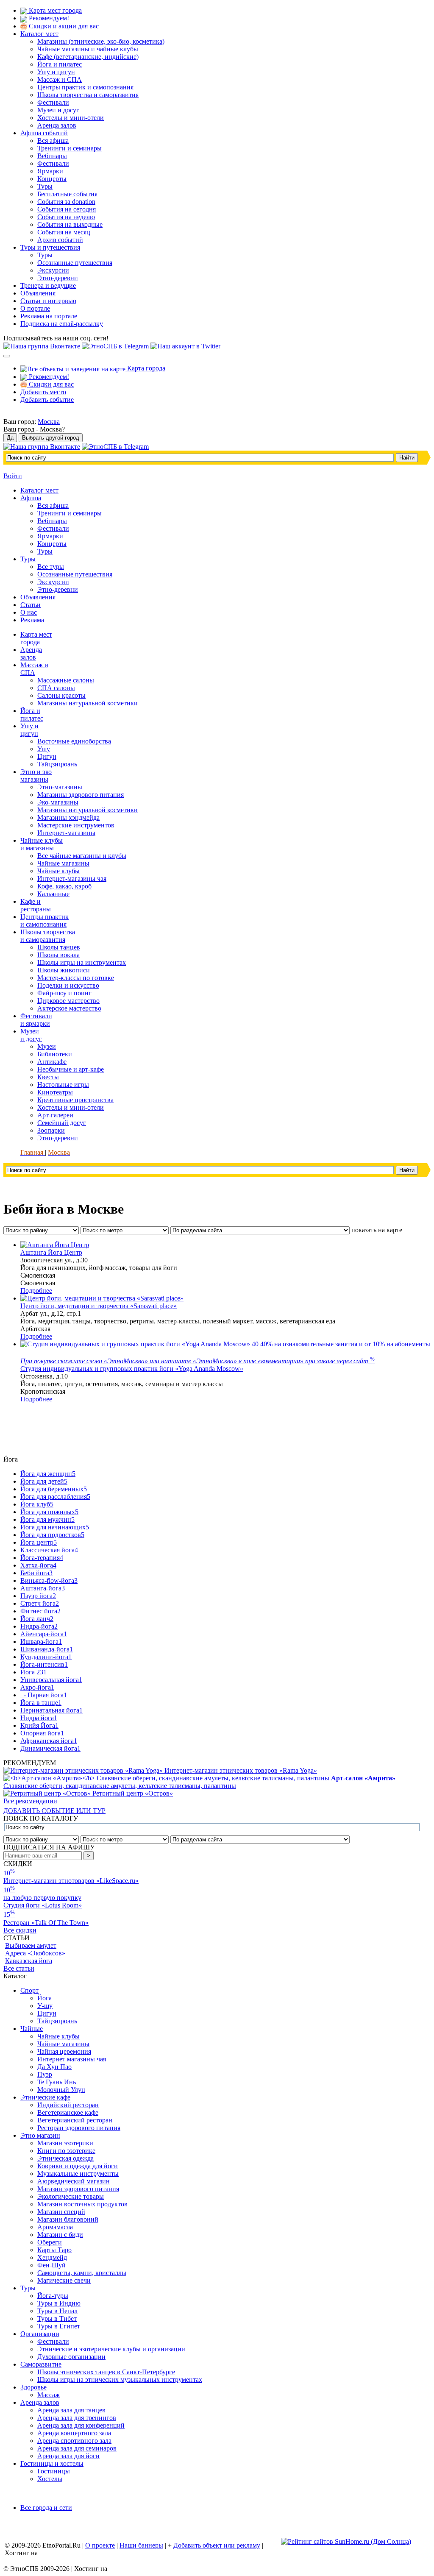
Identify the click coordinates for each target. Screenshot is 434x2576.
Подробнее (36, 1291)
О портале (35, 308)
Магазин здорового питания (78, 2189)
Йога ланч (37, 1619)
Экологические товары (71, 2196)
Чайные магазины (63, 2044)
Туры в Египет (59, 2326)
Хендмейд (52, 2257)
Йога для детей (44, 1481)
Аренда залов (57, 125)
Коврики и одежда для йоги (78, 2166)
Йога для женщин (48, 1474)
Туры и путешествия (50, 247)
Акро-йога (37, 1687)
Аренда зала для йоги (68, 2456)
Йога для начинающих (55, 1527)
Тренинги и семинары (70, 148)
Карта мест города (54, 10)
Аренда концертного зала (74, 2433)
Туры (45, 186)
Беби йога (36, 1573)
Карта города (145, 368)
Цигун (47, 2013)
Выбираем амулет (31, 1945)
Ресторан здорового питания (79, 2128)
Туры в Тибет (57, 2318)
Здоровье (33, 2387)
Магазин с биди (60, 2235)
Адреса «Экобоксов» (35, 1953)
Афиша (31, 498)
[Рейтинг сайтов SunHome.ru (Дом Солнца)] (346, 2541)
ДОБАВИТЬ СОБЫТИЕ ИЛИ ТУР (54, 1811)
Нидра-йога (39, 1626)
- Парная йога (44, 1695)
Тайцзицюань (57, 2021)
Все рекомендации (30, 1801)
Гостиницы (54, 2471)
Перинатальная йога (51, 1710)
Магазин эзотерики (65, 2143)
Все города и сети (46, 2508)
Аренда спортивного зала (74, 2441)
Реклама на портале (49, 316)
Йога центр (39, 1542)
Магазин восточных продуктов (82, 2204)
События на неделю (66, 217)
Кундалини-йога (46, 1657)
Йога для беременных (54, 1489)
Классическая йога (49, 1550)
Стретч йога (40, 1603)
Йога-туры (53, 2296)
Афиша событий (44, 133)
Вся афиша (53, 141)
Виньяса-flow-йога (49, 1580)
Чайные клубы (58, 2036)
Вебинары (52, 156)
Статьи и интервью (48, 301)
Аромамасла (55, 2227)
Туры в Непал (57, 2311)
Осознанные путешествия (75, 263)
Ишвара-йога (41, 1642)
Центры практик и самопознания (85, 87)
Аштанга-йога (43, 1588)
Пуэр (45, 2074)
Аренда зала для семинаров (77, 2448)
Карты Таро (54, 2250)
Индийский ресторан (68, 2105)
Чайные (32, 2029)
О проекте (100, 2545)
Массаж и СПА (60, 79)
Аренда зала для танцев (71, 2410)
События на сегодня (67, 209)
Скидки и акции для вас (63, 26)
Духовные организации (71, 2357)
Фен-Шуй (51, 2265)
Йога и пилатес (60, 64)
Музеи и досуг (58, 110)
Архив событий (60, 240)
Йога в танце (41, 1703)
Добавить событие (47, 400)
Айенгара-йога (44, 1634)
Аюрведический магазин (74, 2181)
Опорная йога (42, 1733)
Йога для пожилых (49, 1512)
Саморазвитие (41, 2364)
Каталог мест (39, 34)
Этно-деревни (58, 278)
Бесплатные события (67, 194)
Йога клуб (37, 1504)
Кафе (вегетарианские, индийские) (88, 57)
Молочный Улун (61, 2090)
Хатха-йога (38, 1565)
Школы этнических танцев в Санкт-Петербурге (106, 2372)
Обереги (50, 2242)
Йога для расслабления (55, 1497)
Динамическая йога (50, 1748)
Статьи (31, 605)
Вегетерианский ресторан (75, 2120)
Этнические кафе (45, 2097)
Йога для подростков (52, 1535)
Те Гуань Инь (57, 2082)
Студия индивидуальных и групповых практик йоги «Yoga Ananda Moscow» (132, 1369)
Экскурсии (53, 270)
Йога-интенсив (44, 1664)
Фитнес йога (40, 1611)
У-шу (45, 2006)
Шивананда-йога (47, 1649)
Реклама (32, 620)
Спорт (29, 1990)
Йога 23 (33, 1672)
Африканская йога (49, 1741)
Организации (40, 2334)
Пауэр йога (38, 1596)
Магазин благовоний (68, 2219)
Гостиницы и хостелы (52, 2463)
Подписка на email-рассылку (62, 324)
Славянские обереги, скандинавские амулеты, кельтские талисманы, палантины (199, 1782)
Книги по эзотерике (66, 2151)
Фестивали (53, 102)
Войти (13, 476)
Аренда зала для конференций (81, 2425)
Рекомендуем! (48, 18)
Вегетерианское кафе (68, 2112)
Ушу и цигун (56, 72)
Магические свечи (64, 2280)
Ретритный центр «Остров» (133, 1793)
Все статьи (19, 1968)
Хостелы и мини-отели (71, 118)
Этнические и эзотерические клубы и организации (111, 2349)
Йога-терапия (42, 1558)
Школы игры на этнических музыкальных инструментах (120, 2380)
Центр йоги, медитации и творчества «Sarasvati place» (99, 1306)
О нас (29, 612)
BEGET (51, 2553)
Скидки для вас (50, 384)
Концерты (52, 179)
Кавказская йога (29, 1961)
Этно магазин (40, 2135)
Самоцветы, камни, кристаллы (82, 2273)
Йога (45, 1998)
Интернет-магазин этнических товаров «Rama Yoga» (241, 1770)
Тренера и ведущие (48, 285)
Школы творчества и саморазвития (88, 95)
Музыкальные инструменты (78, 2174)
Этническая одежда (65, 2158)
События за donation (66, 202)
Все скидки (20, 1930)
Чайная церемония (64, 2051)
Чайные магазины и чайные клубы (88, 49)
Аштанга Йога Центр (51, 1252)
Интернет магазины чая (72, 2059)
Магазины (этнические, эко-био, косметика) (101, 41)
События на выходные (70, 224)
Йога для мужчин (47, 1519)
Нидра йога (39, 1718)
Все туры (51, 567)
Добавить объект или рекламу (217, 2545)
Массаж (49, 2395)
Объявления (38, 293)
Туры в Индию (59, 2303)
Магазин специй (61, 2212)
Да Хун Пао (54, 2067)
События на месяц (64, 232)
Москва (49, 422)
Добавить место (43, 392)
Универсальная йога (51, 1680)
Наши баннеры (141, 2545)
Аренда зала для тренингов (77, 2418)
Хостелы (50, 2479)
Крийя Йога (39, 1725)
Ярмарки (50, 171)
